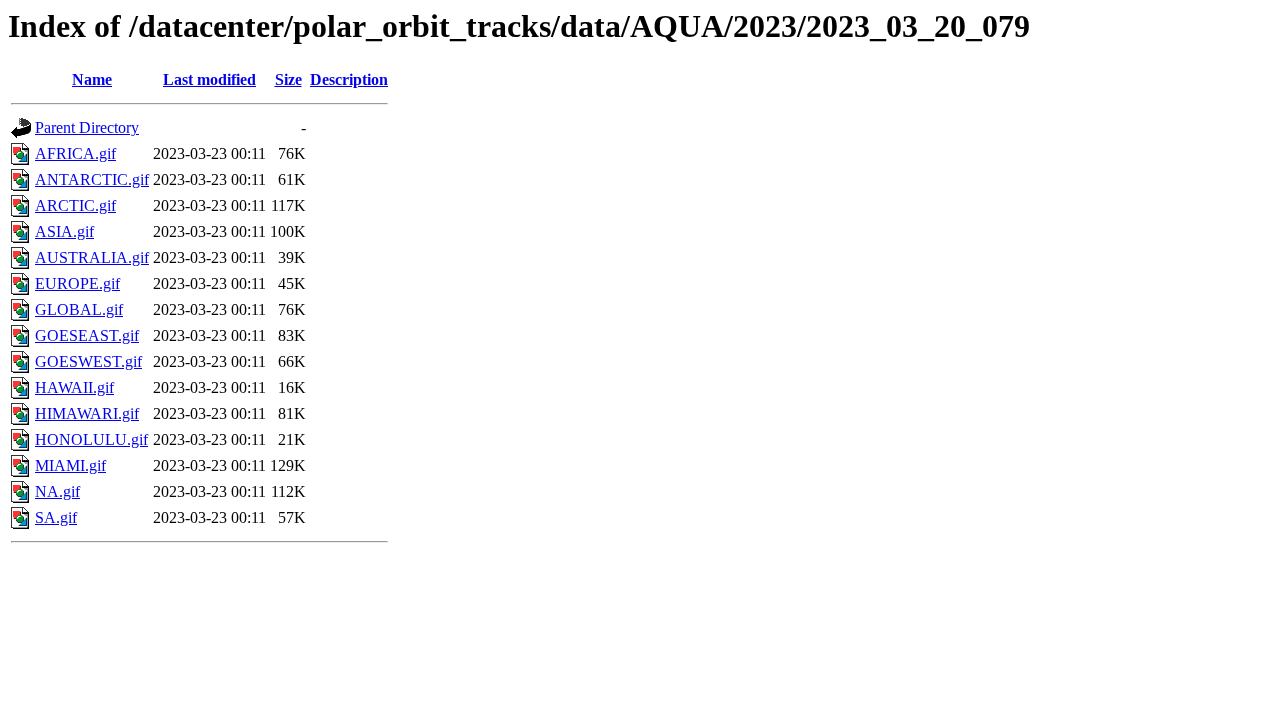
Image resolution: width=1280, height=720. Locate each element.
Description (349, 79)
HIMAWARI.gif (87, 413)
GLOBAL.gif (79, 309)
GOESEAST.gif (87, 335)
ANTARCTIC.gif (92, 179)
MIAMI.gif (70, 465)
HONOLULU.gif (91, 439)
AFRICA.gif (75, 153)
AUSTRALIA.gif (92, 257)
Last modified (209, 79)
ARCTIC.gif (75, 205)
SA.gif (56, 517)
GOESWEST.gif (88, 361)
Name (92, 79)
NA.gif (57, 491)
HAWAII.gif (74, 387)
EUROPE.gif (77, 283)
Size (288, 79)
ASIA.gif (64, 231)
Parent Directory (87, 127)
